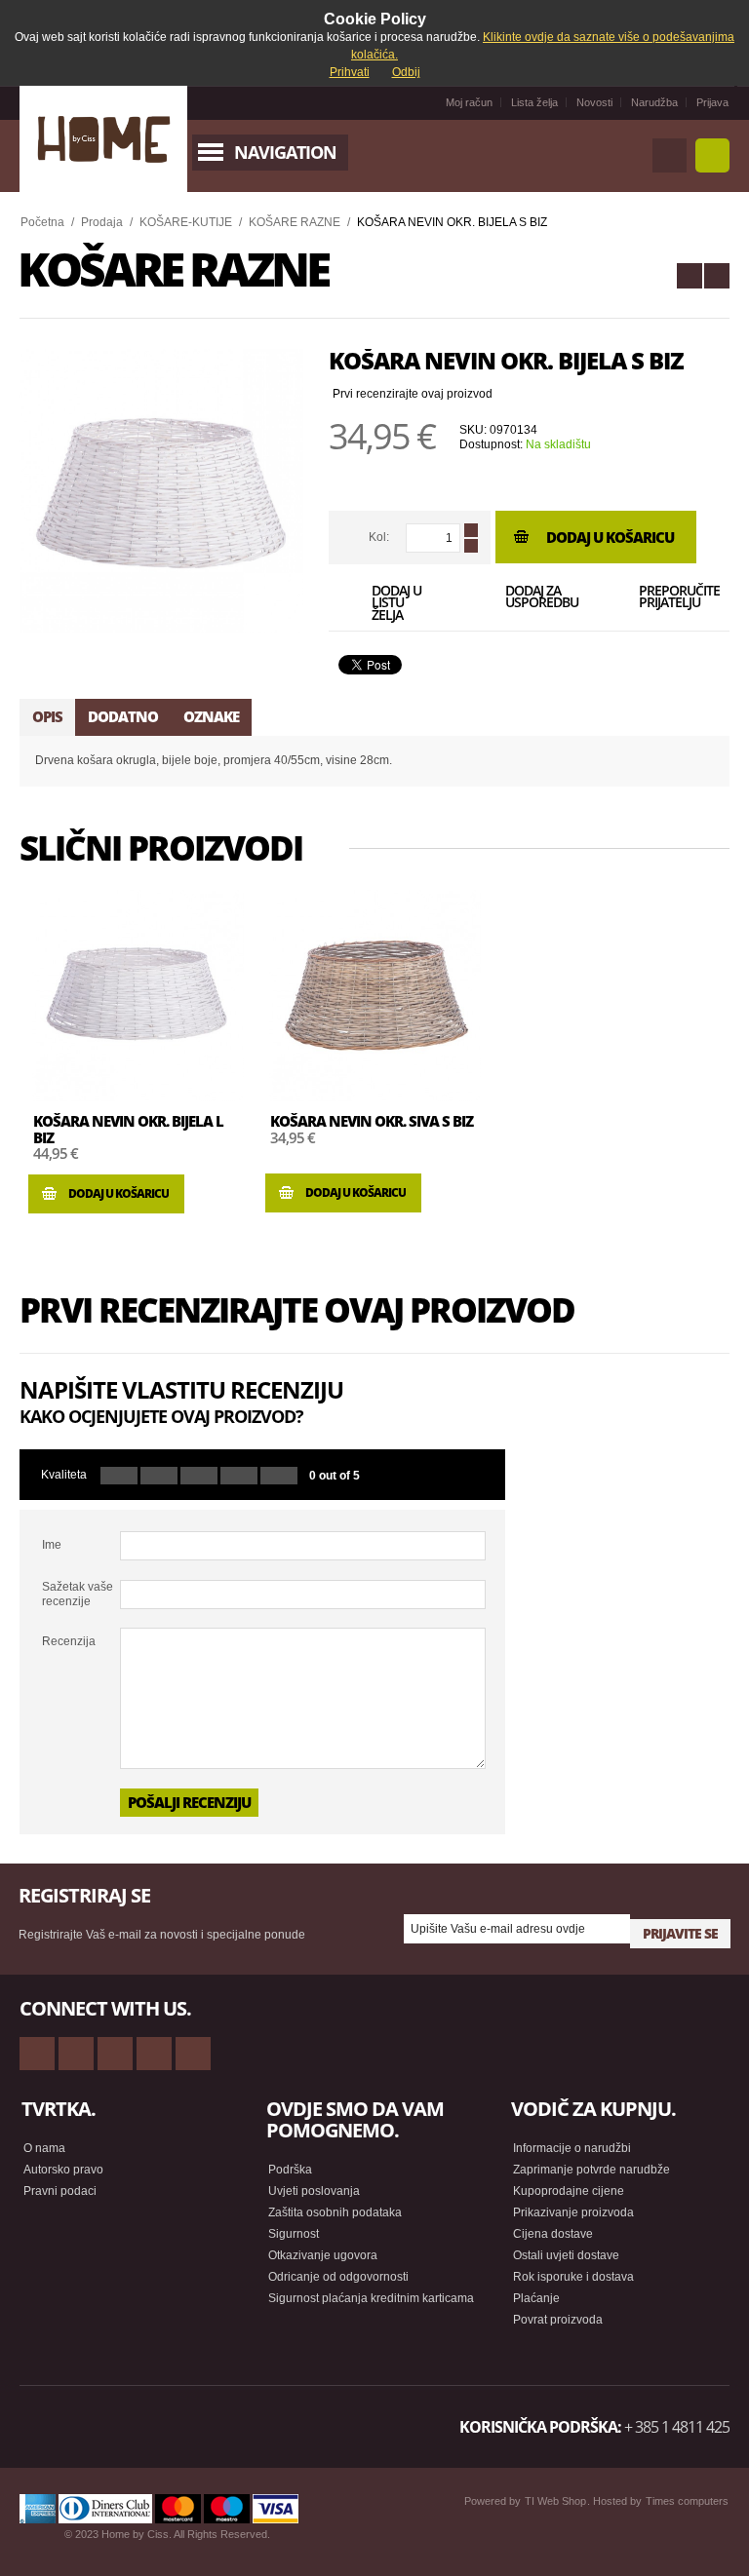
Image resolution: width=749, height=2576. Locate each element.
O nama (44, 2148)
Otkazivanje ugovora (323, 2255)
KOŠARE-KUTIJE (186, 222)
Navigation (285, 152)
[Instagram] (154, 2054)
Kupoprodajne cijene (569, 2191)
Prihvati (350, 72)
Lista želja (534, 102)
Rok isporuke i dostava (573, 2277)
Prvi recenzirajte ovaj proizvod (413, 394)
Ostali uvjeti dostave (566, 2255)
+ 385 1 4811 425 (677, 2427)
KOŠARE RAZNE (295, 222)
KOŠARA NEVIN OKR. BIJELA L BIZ (128, 1129)
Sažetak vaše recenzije (78, 1594)
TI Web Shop (555, 2501)
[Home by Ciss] (103, 139)
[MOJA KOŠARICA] (712, 155)
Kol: (379, 537)
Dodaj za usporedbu (537, 598)
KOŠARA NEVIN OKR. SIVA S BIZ (372, 1121)
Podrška (290, 2170)
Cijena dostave (553, 2234)
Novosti (594, 102)
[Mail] (115, 2054)
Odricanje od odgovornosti (338, 2277)
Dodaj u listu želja (396, 601)
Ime (52, 1545)
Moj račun (469, 102)
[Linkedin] (193, 2054)
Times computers (687, 2501)
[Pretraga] (670, 155)
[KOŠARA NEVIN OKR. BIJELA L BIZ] (138, 996)
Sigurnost (294, 2234)
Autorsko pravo (63, 2170)
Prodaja (102, 222)
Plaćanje (536, 2298)
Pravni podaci (60, 2191)
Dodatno (123, 716)
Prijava (712, 102)
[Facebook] (76, 2054)
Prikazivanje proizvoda (573, 2212)
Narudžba (654, 102)
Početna (42, 222)
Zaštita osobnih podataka (335, 2212)
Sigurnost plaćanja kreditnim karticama (371, 2298)
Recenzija (69, 1641)
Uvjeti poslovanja (314, 2191)
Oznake (211, 716)
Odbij (406, 72)
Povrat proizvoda (558, 2320)
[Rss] (37, 2054)
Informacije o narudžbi (572, 2148)
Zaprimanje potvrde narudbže (591, 2170)
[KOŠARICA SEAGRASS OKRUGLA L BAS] (717, 276)
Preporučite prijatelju (670, 598)
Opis (47, 716)
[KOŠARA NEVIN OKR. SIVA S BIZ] (690, 276)
